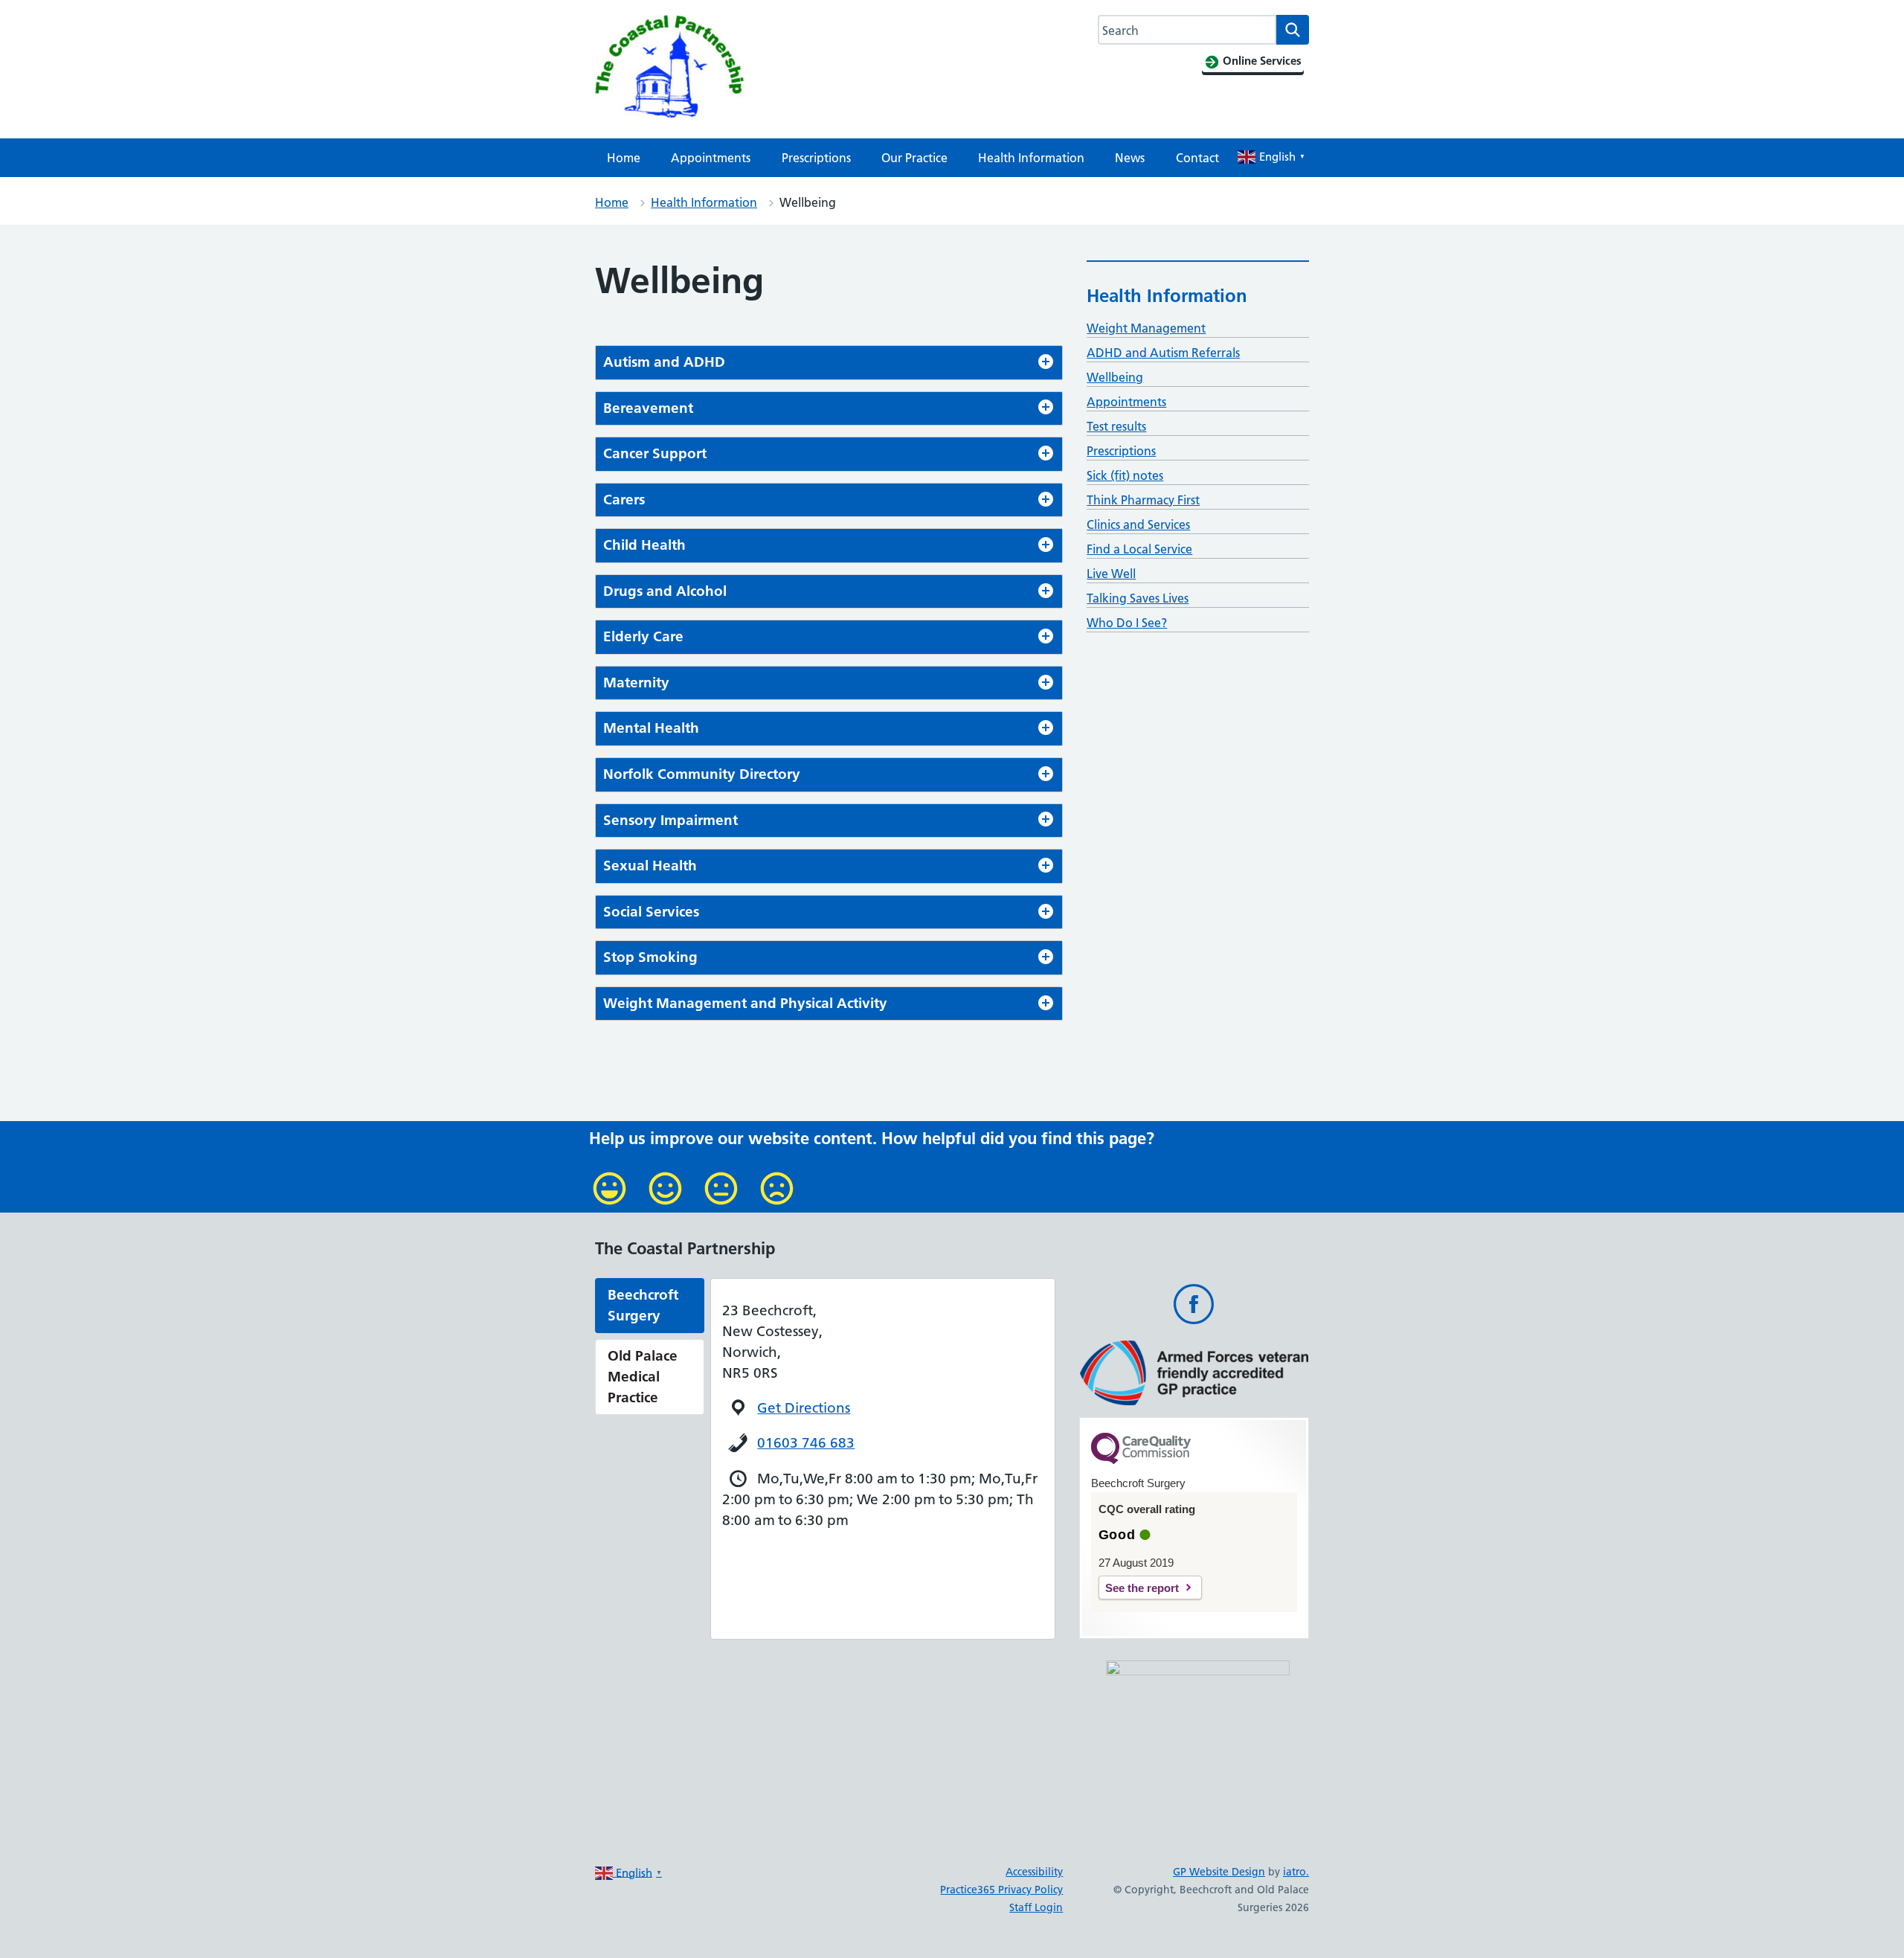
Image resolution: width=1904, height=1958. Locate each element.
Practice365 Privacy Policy (1001, 1890)
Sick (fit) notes (1125, 475)
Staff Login (1036, 1907)
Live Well (1111, 574)
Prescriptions (816, 158)
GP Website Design (1219, 1872)
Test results (1116, 426)
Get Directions (804, 1408)
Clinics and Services (1138, 524)
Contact (1197, 158)
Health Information (1031, 158)
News (1130, 158)
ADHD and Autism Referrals (1163, 353)
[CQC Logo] (1141, 1460)
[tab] (829, 363)
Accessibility (1034, 1872)
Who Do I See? (1127, 623)
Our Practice (914, 158)
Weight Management (1146, 328)
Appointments (711, 158)
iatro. (1296, 1872)
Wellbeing (1115, 377)
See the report (1142, 1588)
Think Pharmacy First (1143, 500)
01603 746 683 (806, 1443)
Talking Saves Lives (1138, 598)
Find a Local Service (1139, 549)
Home (624, 158)
